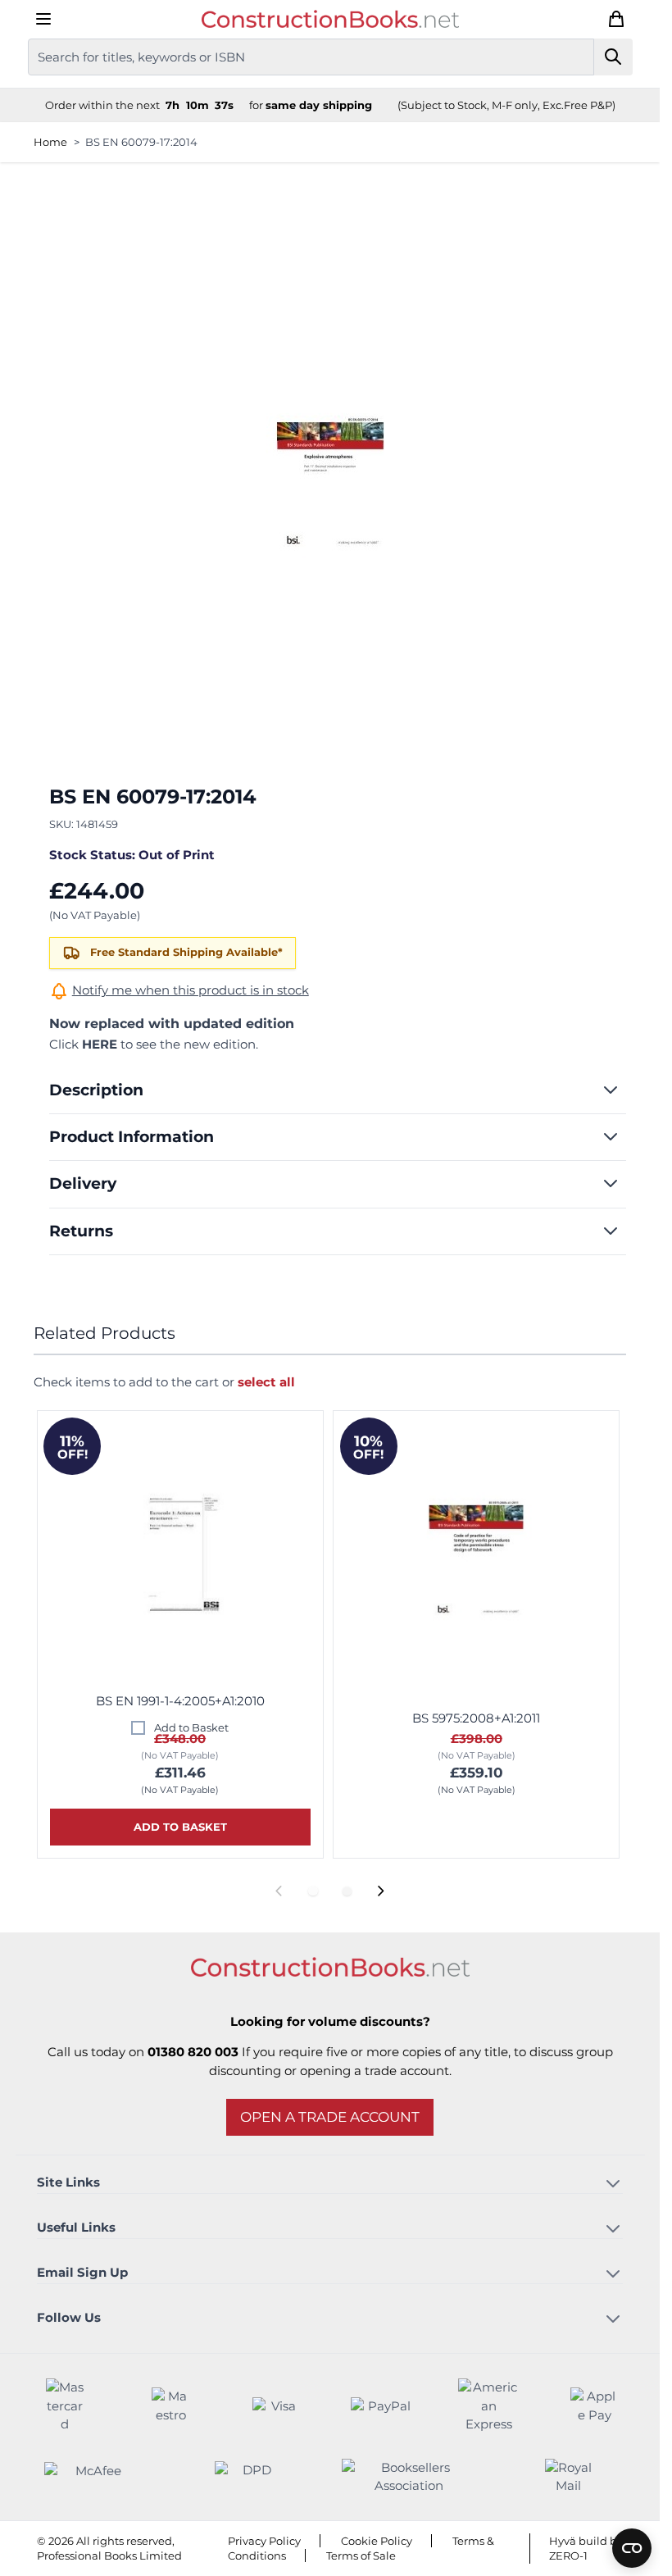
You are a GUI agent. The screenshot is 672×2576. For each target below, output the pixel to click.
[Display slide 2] (347, 1891)
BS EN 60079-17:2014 (141, 142)
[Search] (613, 57)
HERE (100, 1044)
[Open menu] (43, 19)
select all (266, 1382)
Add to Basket (191, 1727)
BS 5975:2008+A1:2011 (476, 1718)
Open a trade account (330, 2117)
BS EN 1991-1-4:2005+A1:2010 (180, 1701)
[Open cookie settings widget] (632, 2548)
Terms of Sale (361, 2556)
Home (50, 142)
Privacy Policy (264, 2541)
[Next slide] (381, 1891)
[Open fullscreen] (330, 477)
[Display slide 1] (313, 1891)
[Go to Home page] (330, 19)
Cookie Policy (377, 2541)
